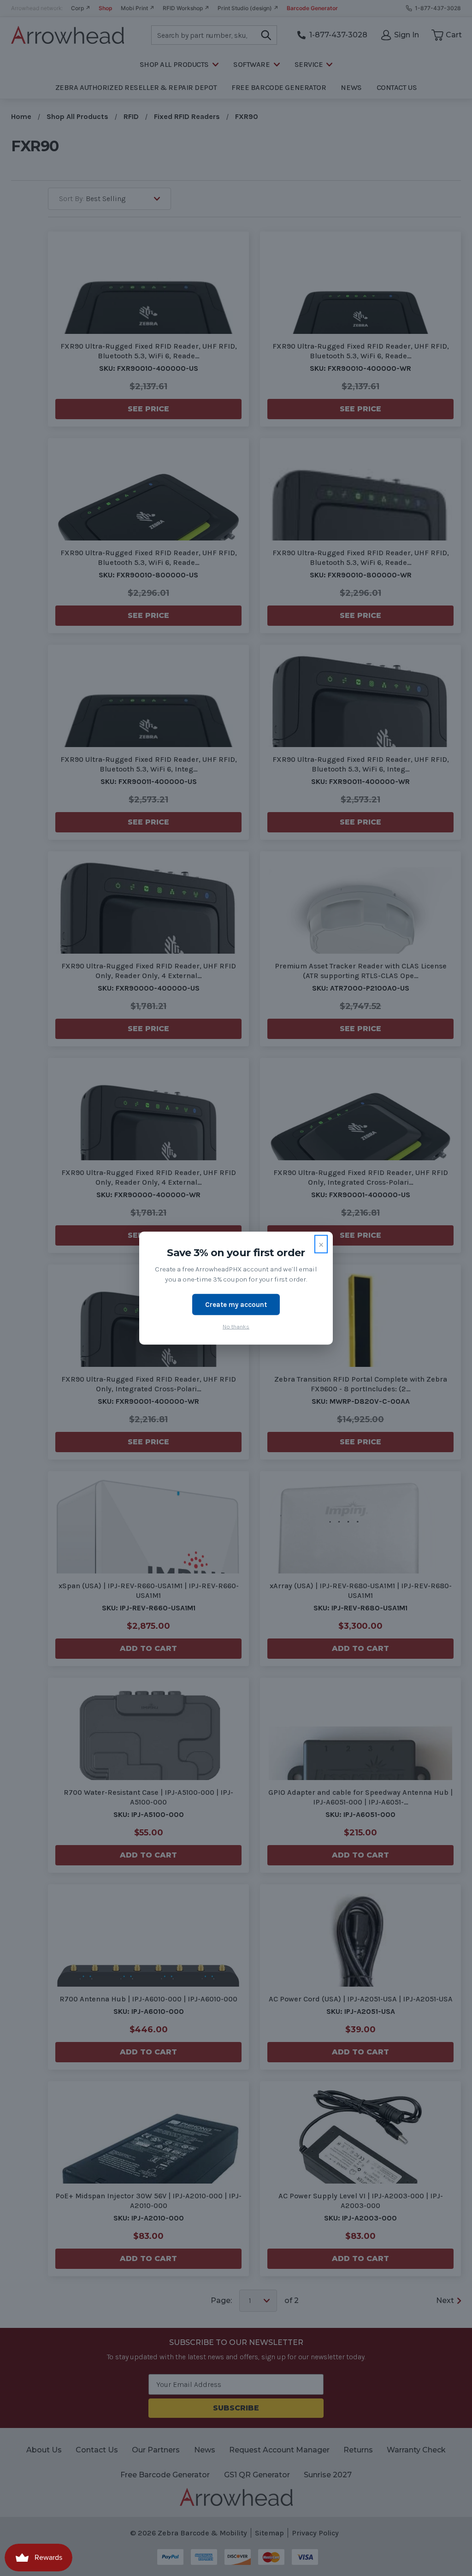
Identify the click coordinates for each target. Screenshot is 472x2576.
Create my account (236, 1304)
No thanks (236, 1327)
